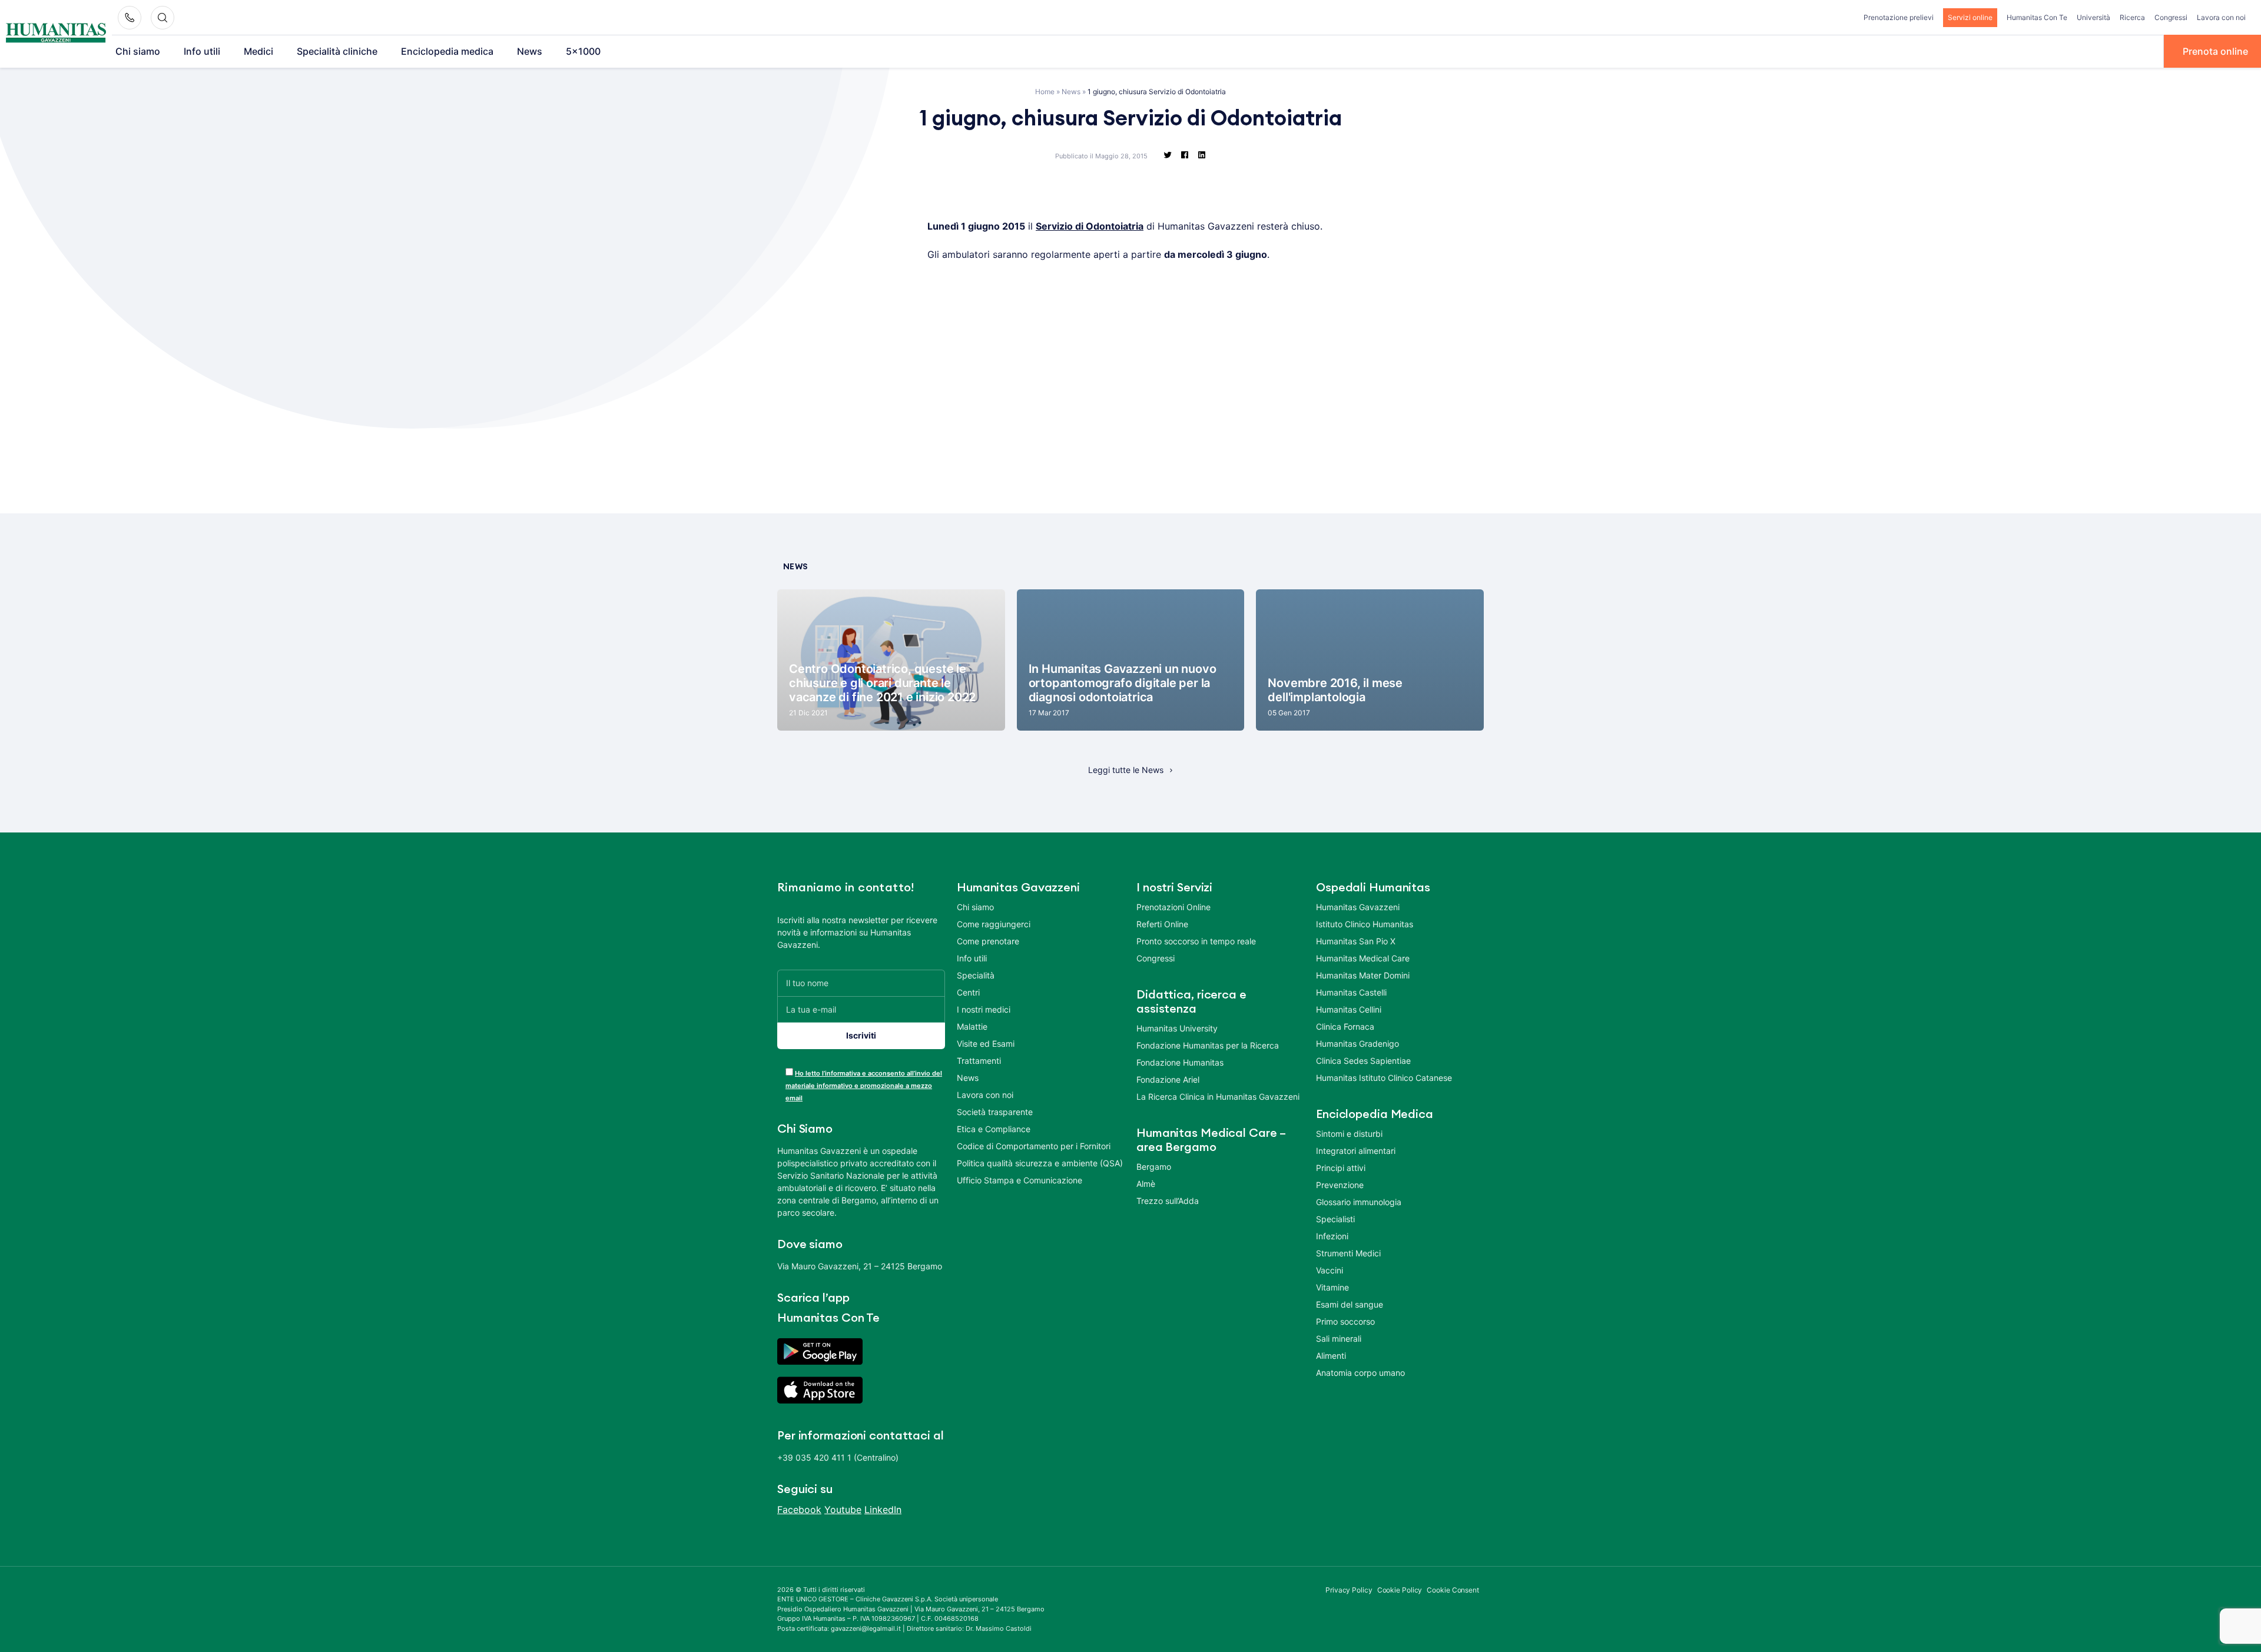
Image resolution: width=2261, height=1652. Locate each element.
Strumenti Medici (1348, 1253)
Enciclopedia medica (447, 51)
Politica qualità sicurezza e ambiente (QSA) (1040, 1163)
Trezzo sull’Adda (1168, 1201)
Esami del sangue (1350, 1304)
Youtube (843, 1510)
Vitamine (1332, 1287)
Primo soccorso (1345, 1321)
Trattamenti (979, 1061)
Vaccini (1330, 1270)
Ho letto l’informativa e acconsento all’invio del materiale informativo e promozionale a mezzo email (864, 1086)
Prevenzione (1340, 1185)
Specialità (976, 975)
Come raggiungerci (994, 924)
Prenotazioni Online (1173, 907)
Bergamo (1154, 1167)
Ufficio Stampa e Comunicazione (1020, 1180)
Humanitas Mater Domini (1363, 975)
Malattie (972, 1026)
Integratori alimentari (1356, 1151)
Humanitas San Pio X (1356, 941)
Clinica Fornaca (1345, 1026)
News (530, 51)
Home (1045, 92)
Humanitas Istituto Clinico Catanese (1384, 1078)
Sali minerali (1339, 1338)
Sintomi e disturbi (1349, 1134)
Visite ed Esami (986, 1044)
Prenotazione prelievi (1899, 17)
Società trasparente (995, 1112)
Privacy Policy (1349, 1590)
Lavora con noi (2221, 17)
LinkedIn (883, 1510)
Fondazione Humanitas (1180, 1062)
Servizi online (1970, 17)
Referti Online (1162, 924)
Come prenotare (988, 941)
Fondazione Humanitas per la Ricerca (1208, 1045)
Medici (258, 51)
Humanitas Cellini (1349, 1009)
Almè (1146, 1184)
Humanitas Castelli (1351, 992)
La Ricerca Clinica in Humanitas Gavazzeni (1218, 1097)
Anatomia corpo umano (1360, 1373)
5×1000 (583, 51)
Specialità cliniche (337, 51)
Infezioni (1332, 1236)
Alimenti (1331, 1356)
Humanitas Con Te (2037, 17)
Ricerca (2132, 17)
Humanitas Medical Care (1363, 958)
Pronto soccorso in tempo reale (1196, 941)
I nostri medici (984, 1009)
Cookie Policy (1400, 1590)
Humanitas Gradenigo (1357, 1044)
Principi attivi (1341, 1168)
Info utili (202, 51)
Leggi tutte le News (1126, 770)
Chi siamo (138, 51)
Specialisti (1335, 1219)
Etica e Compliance (994, 1129)
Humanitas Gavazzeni (1358, 907)
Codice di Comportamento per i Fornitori (1034, 1146)
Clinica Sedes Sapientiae (1363, 1061)
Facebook (799, 1510)
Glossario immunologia (1359, 1202)
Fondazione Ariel (1168, 1079)
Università (2093, 17)
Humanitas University (1177, 1028)
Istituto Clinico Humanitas (1365, 924)
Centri (968, 992)
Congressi (2171, 17)
